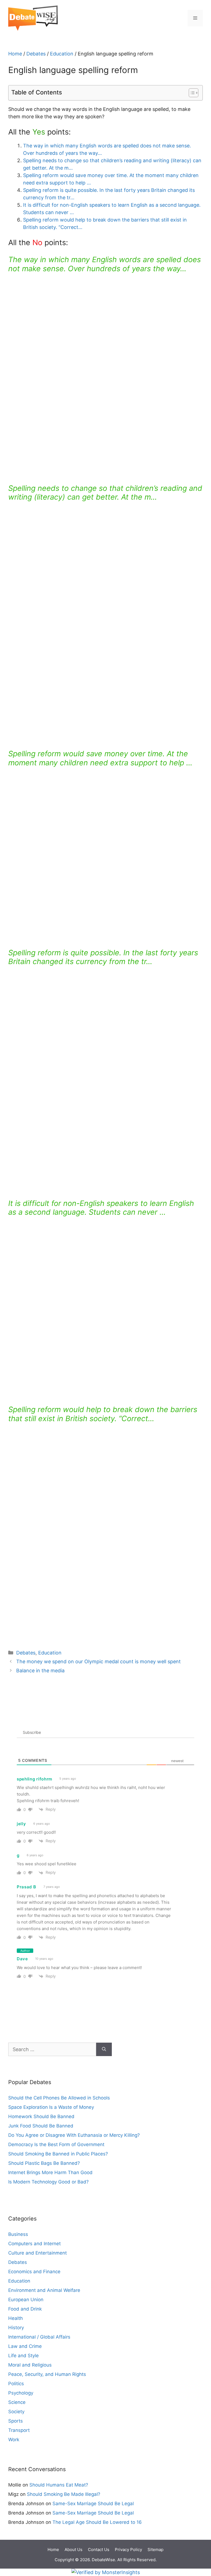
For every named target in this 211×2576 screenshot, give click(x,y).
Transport (19, 2430)
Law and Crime (25, 2346)
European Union (26, 2300)
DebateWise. (104, 2560)
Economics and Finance (34, 2272)
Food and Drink (25, 2309)
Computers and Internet (34, 2244)
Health (16, 2318)
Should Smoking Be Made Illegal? (64, 2494)
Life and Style (23, 2356)
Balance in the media (40, 1671)
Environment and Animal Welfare (44, 2290)
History (16, 2328)
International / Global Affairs (39, 2337)
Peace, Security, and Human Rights (47, 2374)
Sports (16, 2421)
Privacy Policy (128, 2550)
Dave (22, 1959)
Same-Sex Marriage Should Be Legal (93, 2504)
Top (198, 2538)
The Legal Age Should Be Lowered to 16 (97, 2522)
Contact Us (99, 2550)
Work (14, 2440)
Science (17, 2402)
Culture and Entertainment (38, 2253)
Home (15, 54)
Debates (36, 54)
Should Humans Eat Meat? (59, 2485)
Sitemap (156, 2550)
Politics (16, 2384)
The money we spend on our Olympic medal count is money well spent (98, 1661)
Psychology (21, 2393)
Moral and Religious (30, 2365)
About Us (73, 2550)
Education (62, 54)
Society (16, 2412)
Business (18, 2234)
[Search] (104, 2049)
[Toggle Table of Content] (191, 93)
